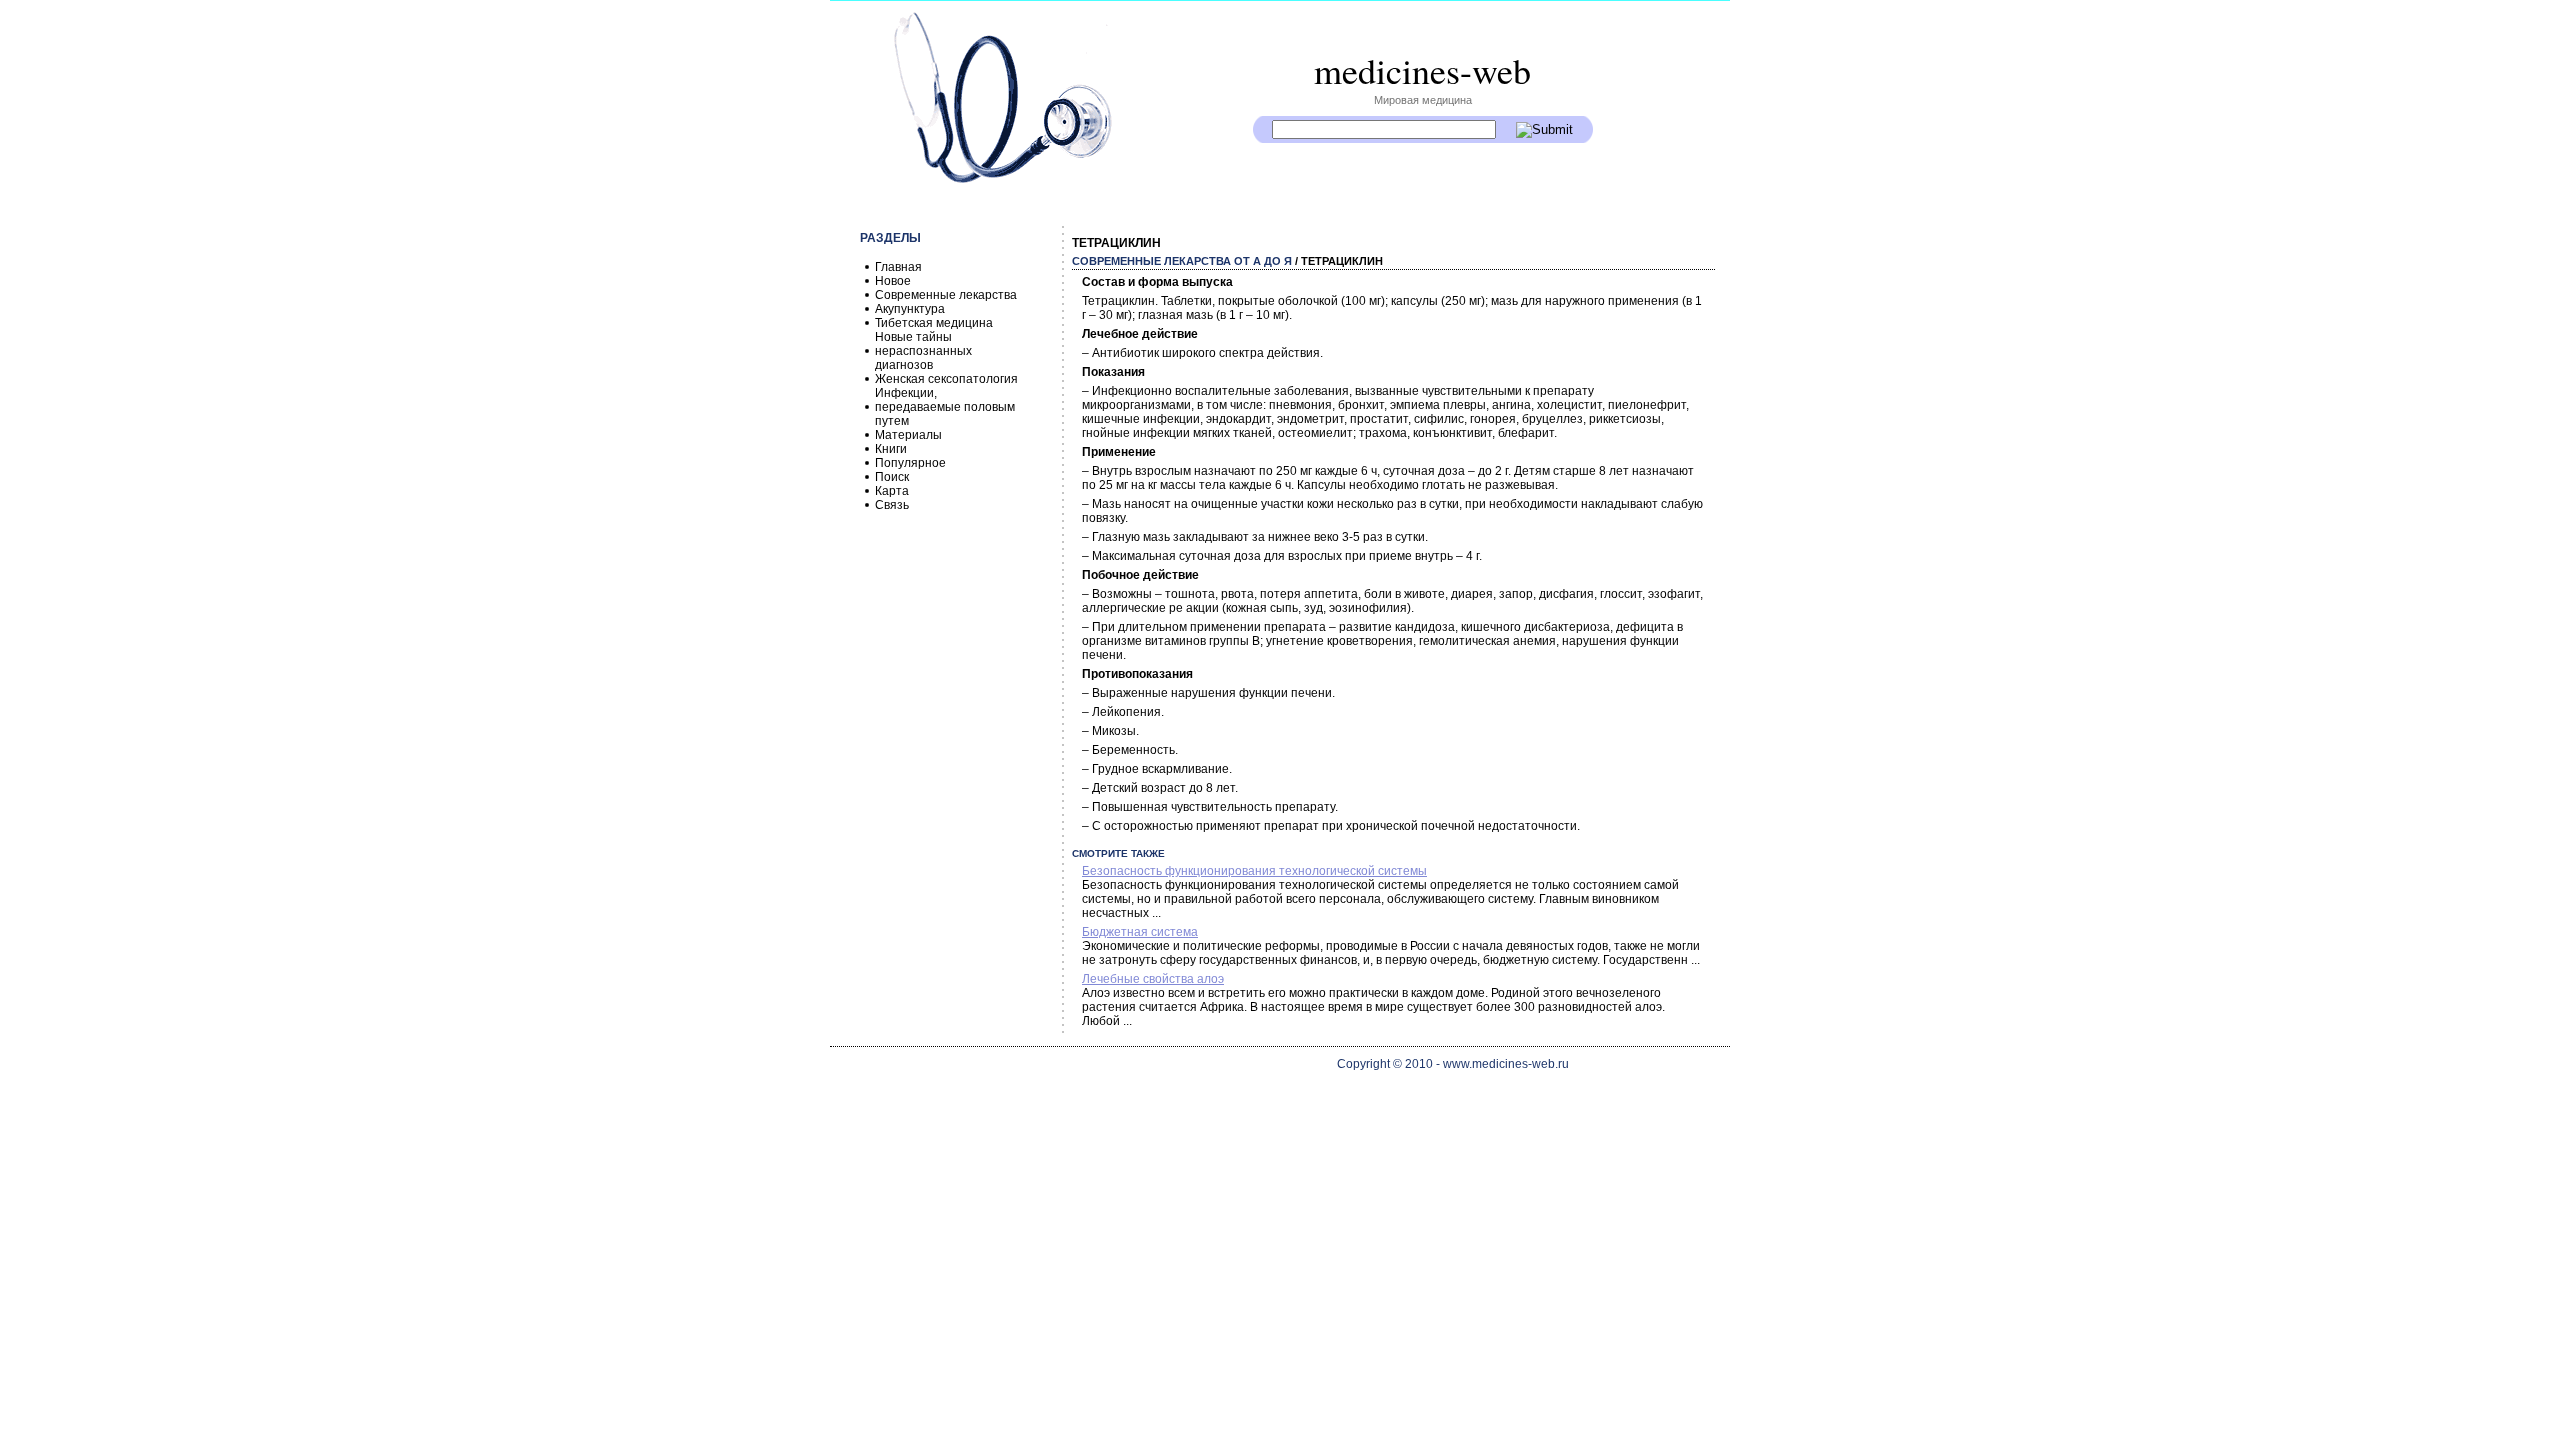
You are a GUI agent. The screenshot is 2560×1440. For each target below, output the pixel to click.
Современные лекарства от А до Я (1182, 261)
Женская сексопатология (946, 379)
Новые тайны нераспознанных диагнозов (923, 351)
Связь (892, 505)
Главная (898, 267)
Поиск (892, 477)
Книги (891, 449)
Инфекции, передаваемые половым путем (945, 407)
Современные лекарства (946, 295)
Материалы (908, 435)
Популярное (910, 463)
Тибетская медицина (934, 323)
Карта (892, 491)
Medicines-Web (1422, 70)
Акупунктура (910, 309)
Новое (893, 281)
